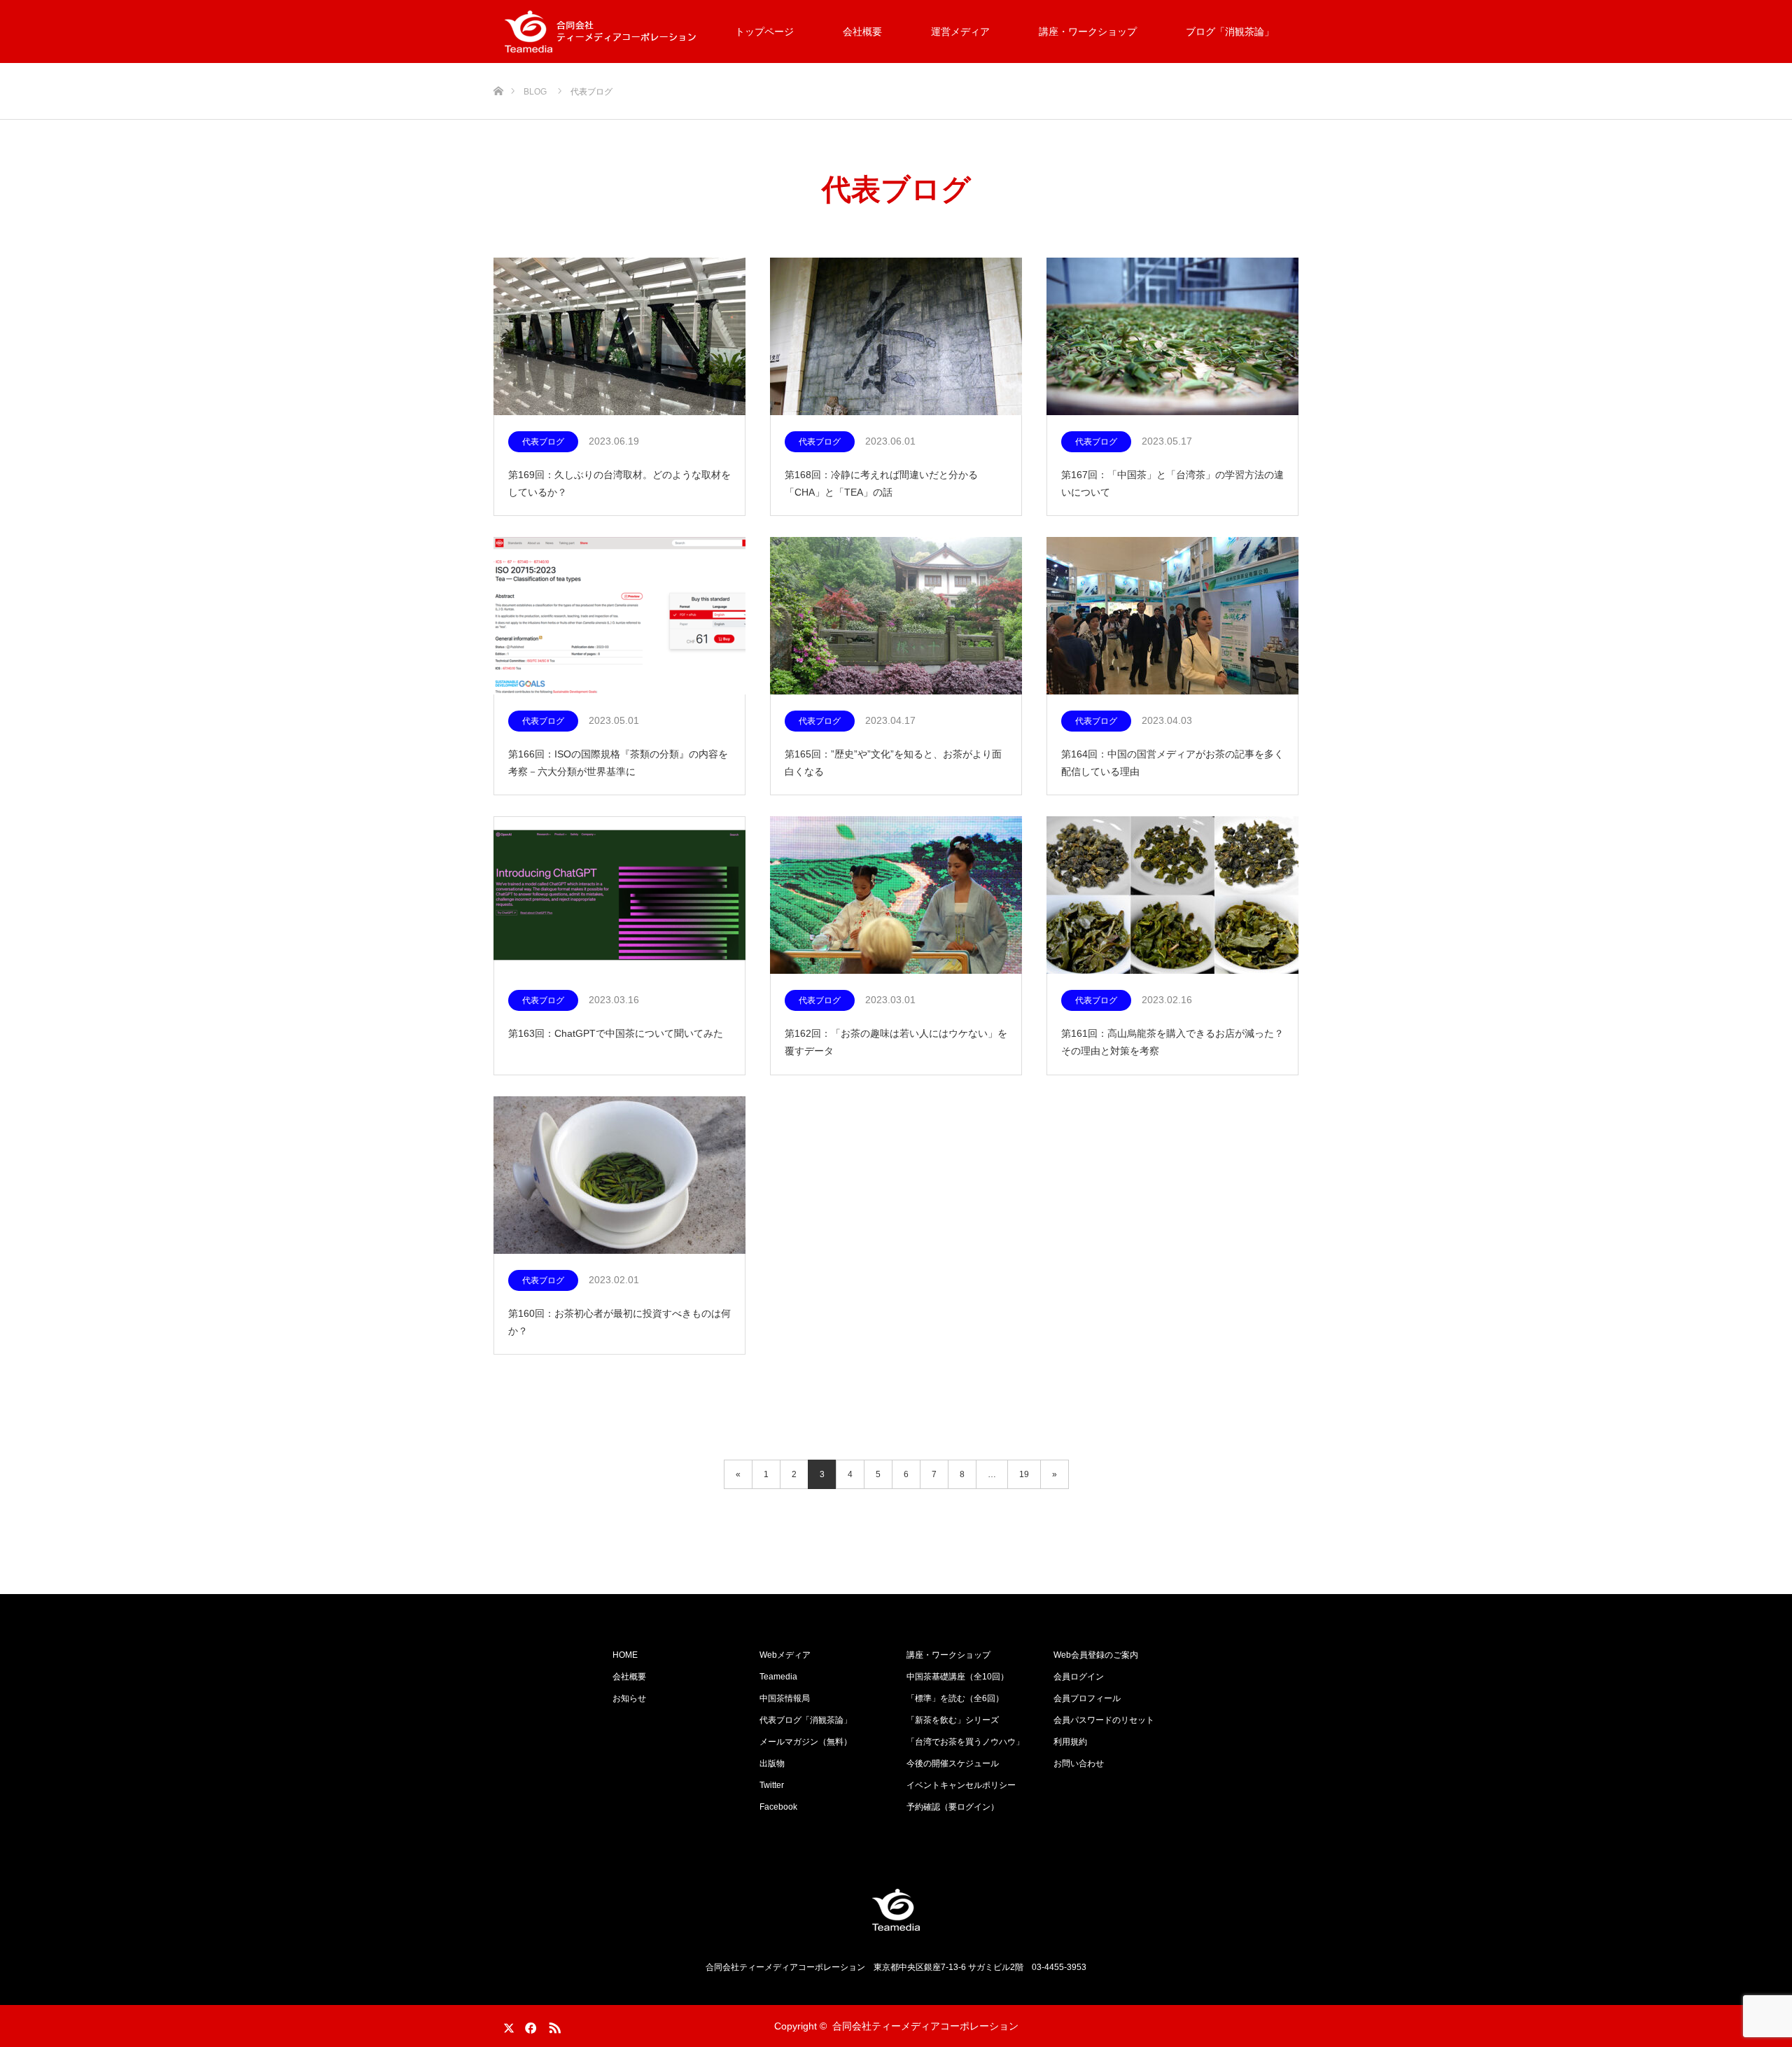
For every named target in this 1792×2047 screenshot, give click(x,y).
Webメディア (785, 1655)
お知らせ (629, 1698)
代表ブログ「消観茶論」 (806, 1720)
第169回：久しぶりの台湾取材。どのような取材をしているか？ (619, 483)
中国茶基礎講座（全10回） (958, 1677)
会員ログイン (1079, 1677)
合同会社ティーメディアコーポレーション (925, 2026)
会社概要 (862, 32)
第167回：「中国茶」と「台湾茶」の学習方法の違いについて (1172, 483)
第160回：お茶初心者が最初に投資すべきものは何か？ (619, 1322)
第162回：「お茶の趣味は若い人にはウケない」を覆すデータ (896, 1042)
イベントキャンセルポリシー (961, 1785)
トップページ (764, 32)
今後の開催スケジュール (953, 1763)
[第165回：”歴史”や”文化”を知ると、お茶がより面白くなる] (896, 616)
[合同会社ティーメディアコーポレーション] (896, 1910)
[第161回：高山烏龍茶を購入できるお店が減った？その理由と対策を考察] (1172, 896)
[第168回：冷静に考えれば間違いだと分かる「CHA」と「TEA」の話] (896, 337)
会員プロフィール (1087, 1698)
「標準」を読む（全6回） (955, 1698)
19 (1024, 1474)
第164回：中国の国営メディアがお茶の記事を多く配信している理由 (1172, 763)
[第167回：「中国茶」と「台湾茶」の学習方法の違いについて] (1172, 337)
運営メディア (960, 32)
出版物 (772, 1763)
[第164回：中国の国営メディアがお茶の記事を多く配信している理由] (1172, 616)
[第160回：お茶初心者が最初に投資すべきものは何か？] (619, 1176)
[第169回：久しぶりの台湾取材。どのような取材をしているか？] (619, 337)
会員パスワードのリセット (1104, 1720)
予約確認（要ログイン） (953, 1807)
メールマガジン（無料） (806, 1742)
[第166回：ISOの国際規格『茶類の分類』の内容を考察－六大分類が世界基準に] (619, 616)
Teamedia (778, 1677)
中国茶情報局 (785, 1698)
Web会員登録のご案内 (1096, 1655)
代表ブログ (543, 442)
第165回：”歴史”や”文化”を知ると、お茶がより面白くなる (893, 763)
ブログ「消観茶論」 (1230, 32)
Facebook (778, 1807)
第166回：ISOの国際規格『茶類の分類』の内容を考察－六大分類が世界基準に (618, 763)
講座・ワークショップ (1088, 32)
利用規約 (1070, 1742)
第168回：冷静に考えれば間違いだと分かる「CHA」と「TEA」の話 (881, 483)
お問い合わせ (1079, 1763)
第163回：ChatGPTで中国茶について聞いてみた (616, 1033)
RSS (553, 2025)
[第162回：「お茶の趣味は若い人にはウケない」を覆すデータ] (896, 896)
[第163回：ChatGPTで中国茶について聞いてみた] (619, 896)
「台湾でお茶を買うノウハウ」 (965, 1742)
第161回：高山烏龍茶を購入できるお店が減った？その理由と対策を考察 (1172, 1042)
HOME (625, 1655)
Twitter (772, 1785)
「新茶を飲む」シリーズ (953, 1720)
